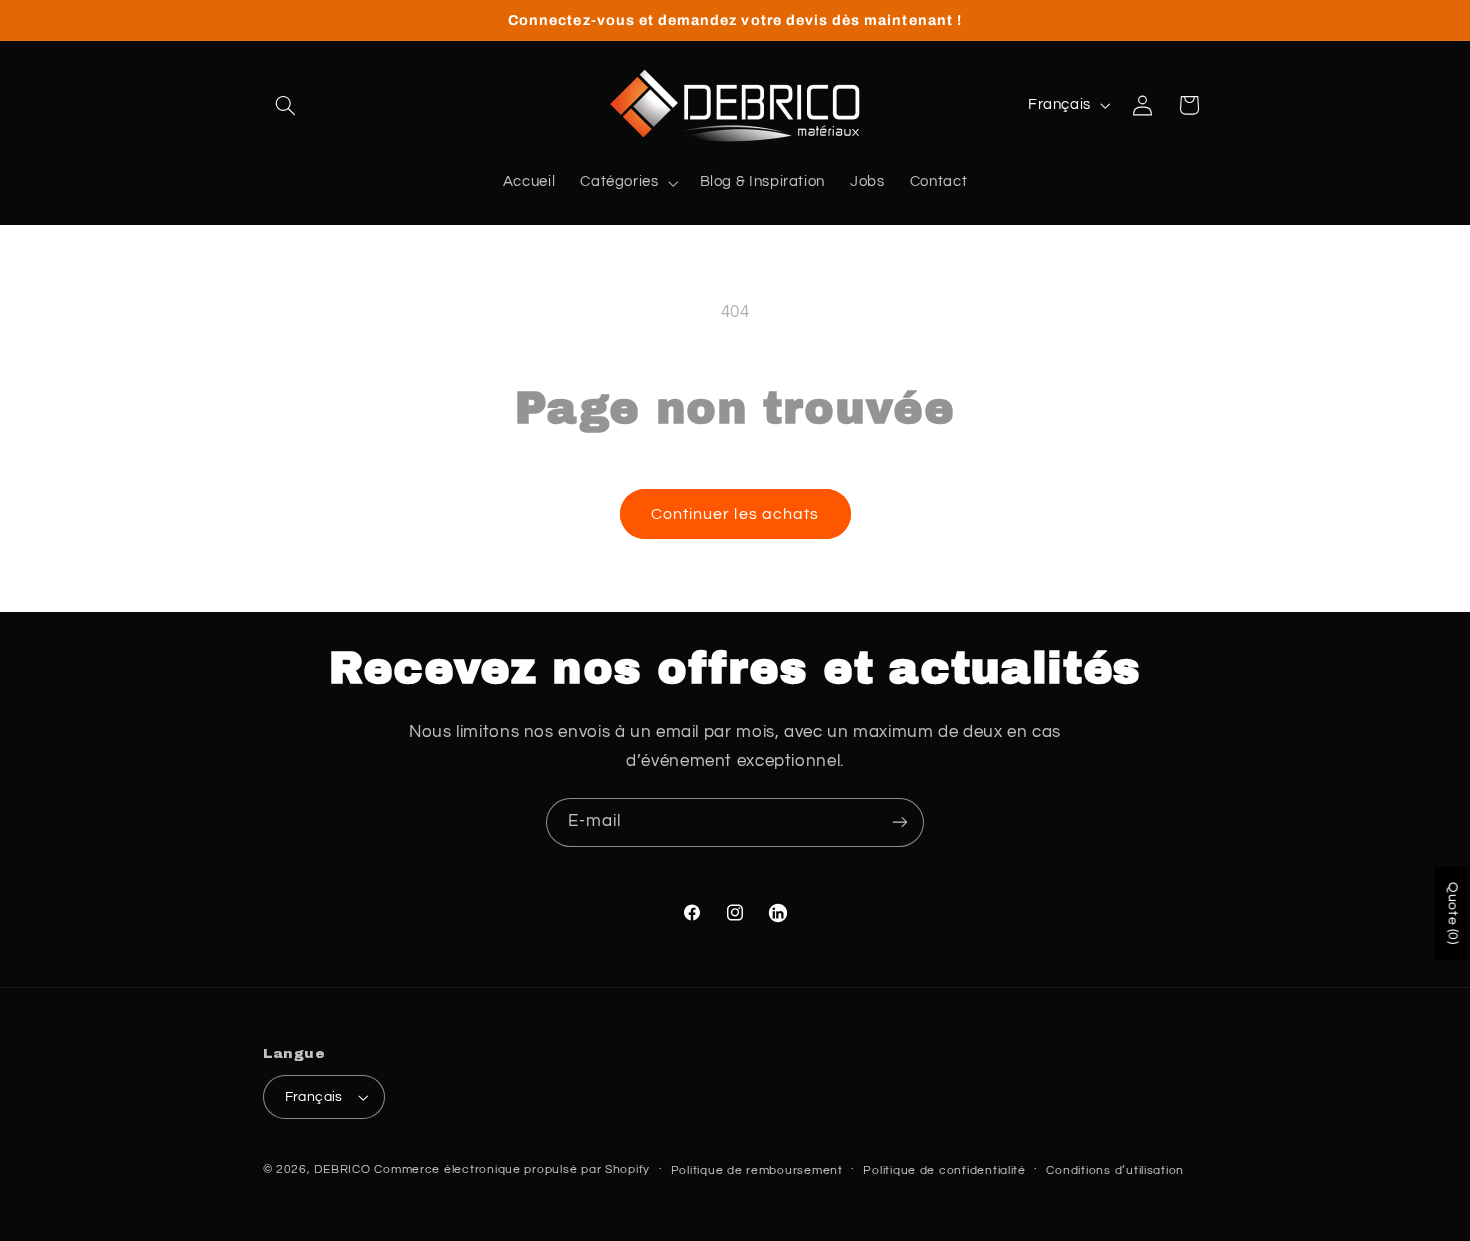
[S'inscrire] (900, 822)
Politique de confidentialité (944, 1170)
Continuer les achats (735, 514)
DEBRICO (342, 1169)
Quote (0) (1453, 913)
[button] (286, 105)
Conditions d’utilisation (1115, 1170)
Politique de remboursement (757, 1170)
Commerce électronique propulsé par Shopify (512, 1169)
